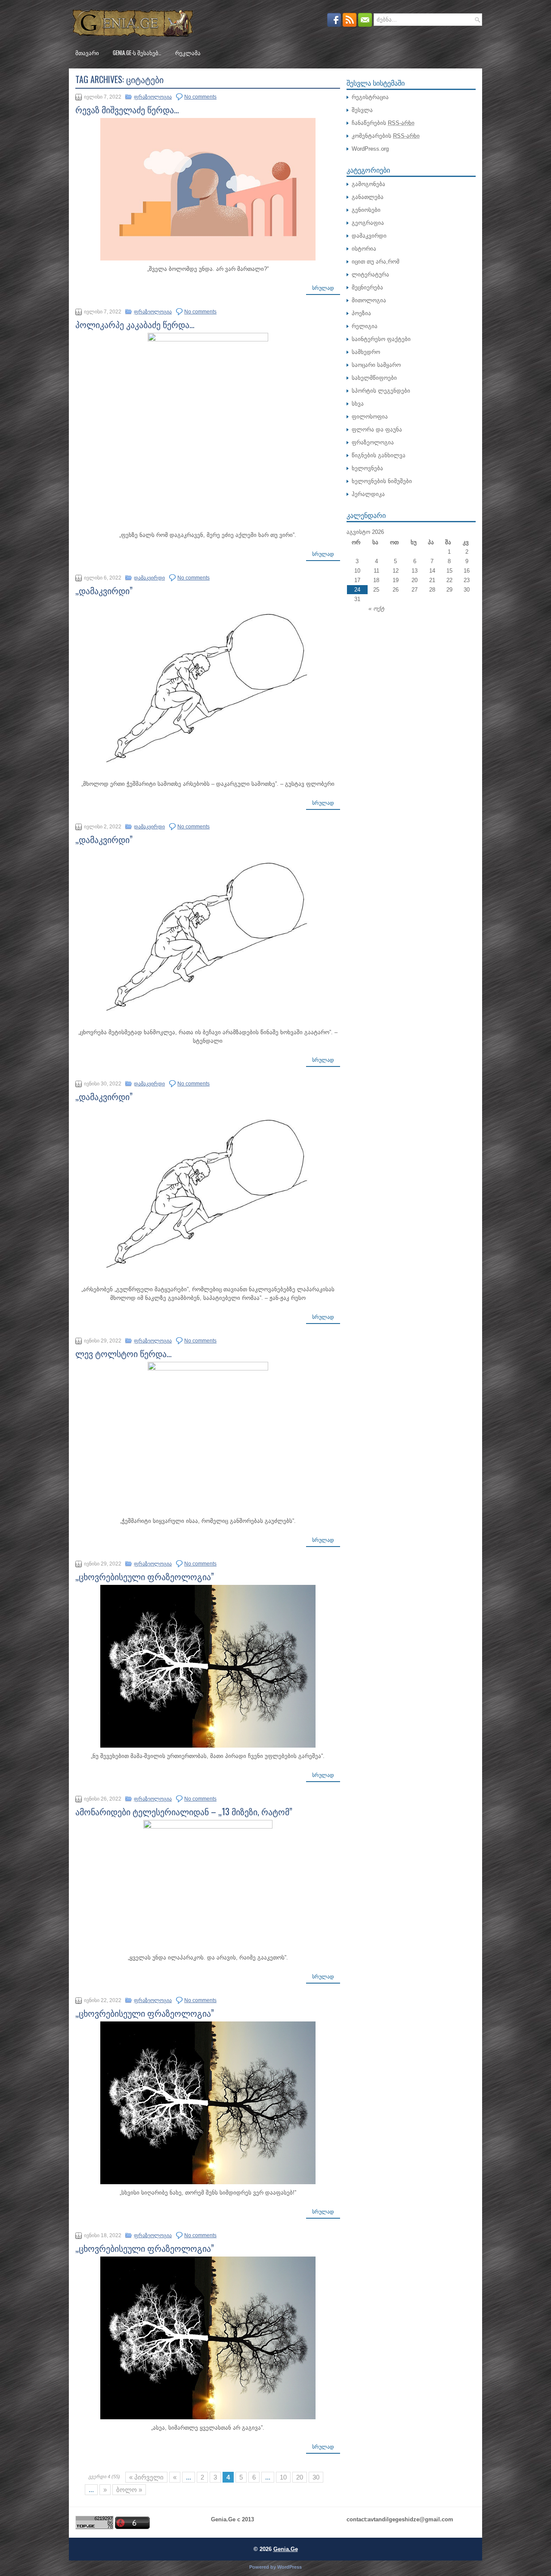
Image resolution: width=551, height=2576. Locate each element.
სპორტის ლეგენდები (381, 391)
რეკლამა (188, 53)
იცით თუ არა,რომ (376, 262)
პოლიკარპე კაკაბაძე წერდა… (135, 324)
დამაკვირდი (149, 578)
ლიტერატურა (370, 274)
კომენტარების (386, 136)
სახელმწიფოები (374, 378)
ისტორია (364, 249)
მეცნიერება (367, 287)
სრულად (323, 288)
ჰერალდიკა (368, 494)
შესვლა (362, 110)
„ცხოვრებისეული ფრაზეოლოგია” (145, 1576)
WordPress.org (370, 149)
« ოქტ (376, 609)
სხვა (358, 404)
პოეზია (361, 313)
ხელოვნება (367, 468)
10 (283, 2477)
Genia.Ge (286, 2549)
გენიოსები (366, 210)
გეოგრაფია (368, 223)
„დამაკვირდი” (104, 590)
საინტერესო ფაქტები (381, 339)
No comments (200, 97)
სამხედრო (366, 352)
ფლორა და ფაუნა (377, 429)
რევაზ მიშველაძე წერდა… (127, 109)
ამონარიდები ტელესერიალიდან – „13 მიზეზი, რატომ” (184, 1811)
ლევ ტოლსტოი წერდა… (124, 1353)
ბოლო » (129, 2490)
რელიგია (365, 326)
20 (300, 2477)
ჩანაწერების (383, 123)
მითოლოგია (369, 300)
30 (316, 2477)
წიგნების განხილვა (379, 455)
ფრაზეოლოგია (153, 97)
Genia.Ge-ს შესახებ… (137, 53)
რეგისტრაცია (370, 97)
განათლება (368, 197)
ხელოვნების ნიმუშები (382, 481)
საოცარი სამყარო (376, 365)
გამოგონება (368, 184)
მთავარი (87, 53)
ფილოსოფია (370, 417)
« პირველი (146, 2477)
